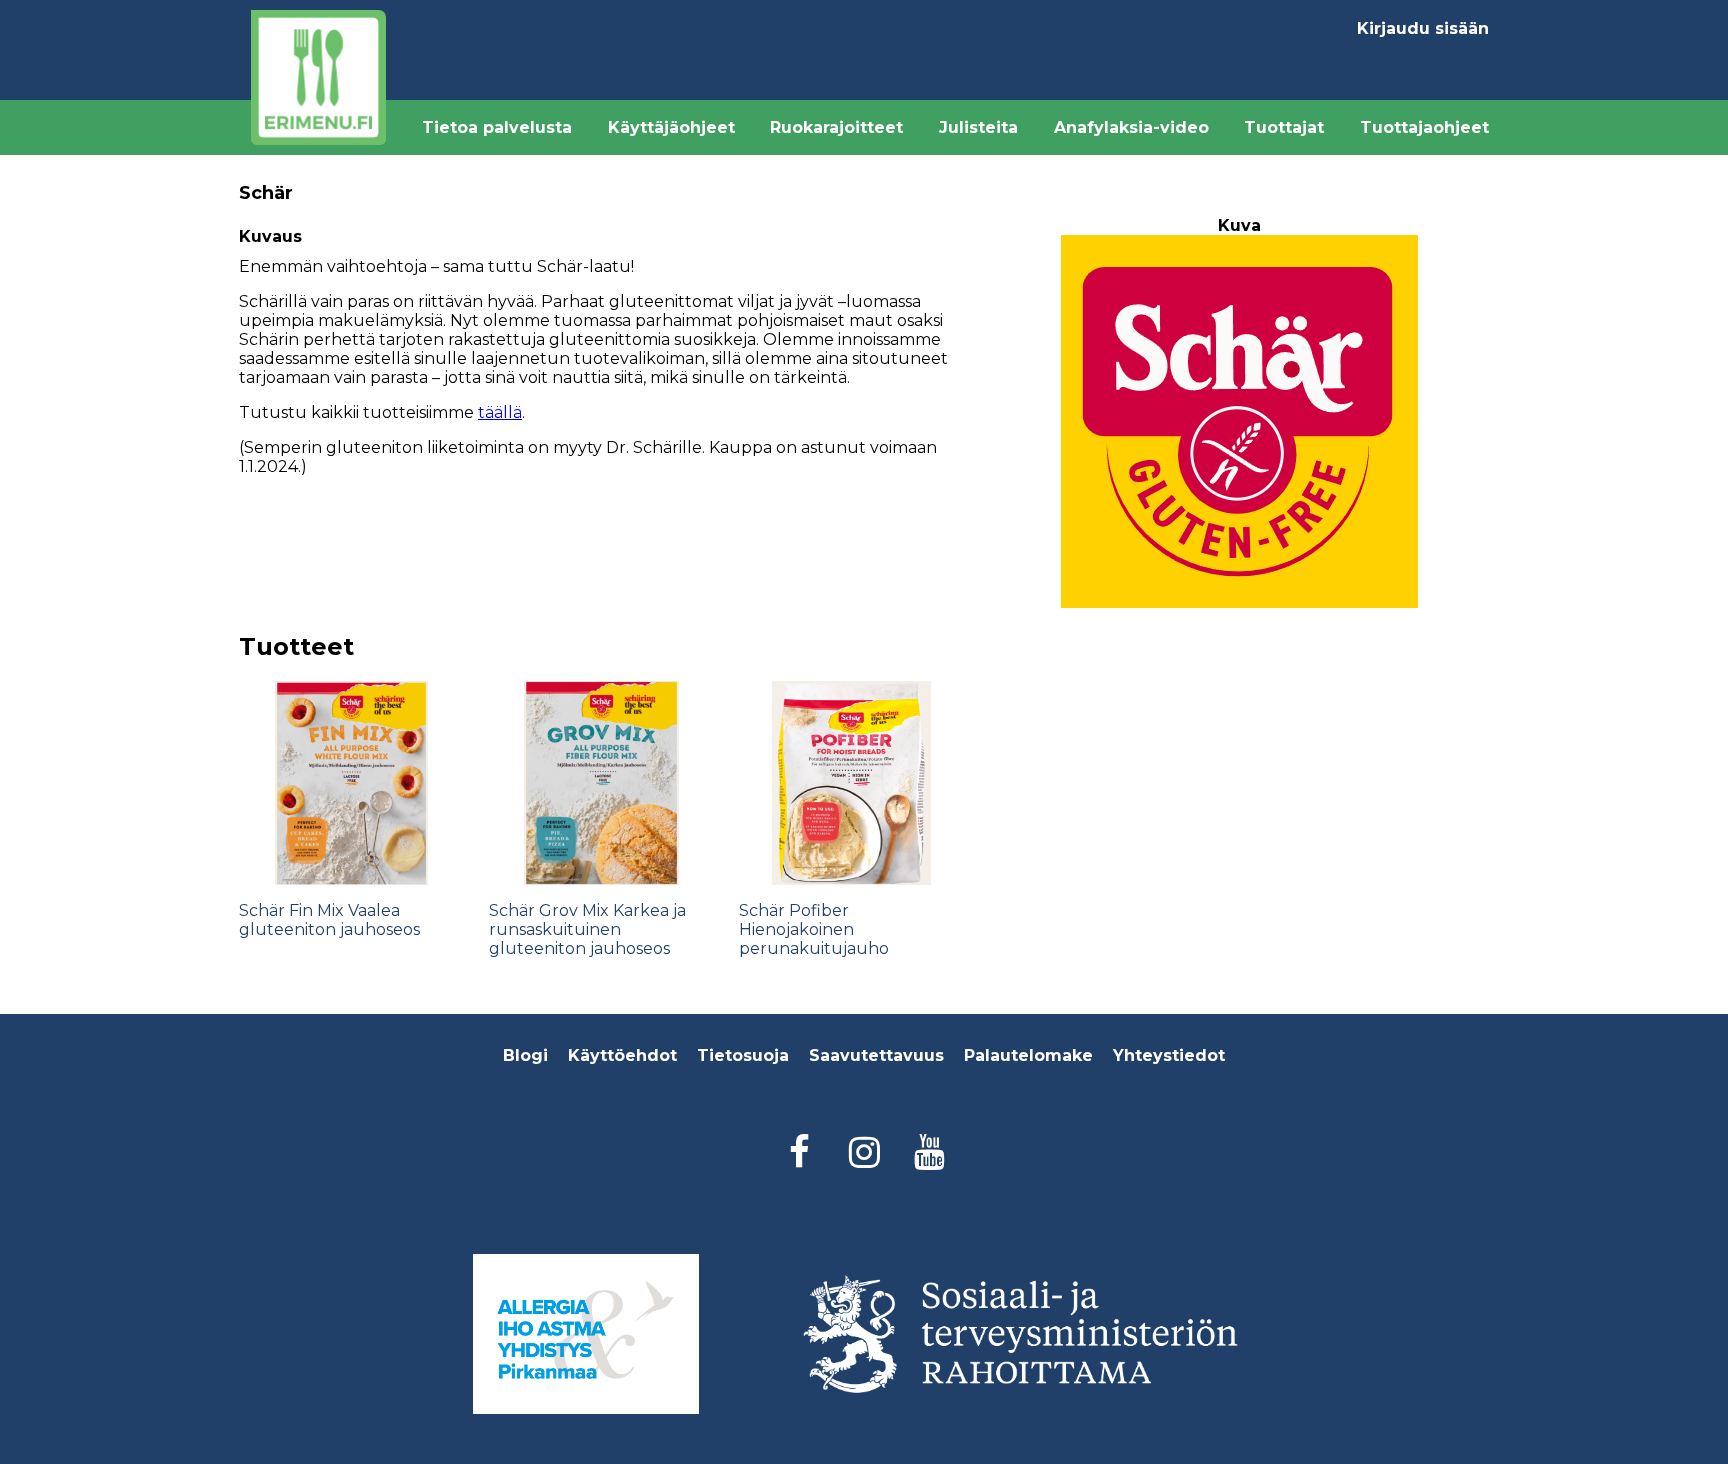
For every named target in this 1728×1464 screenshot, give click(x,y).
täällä (500, 412)
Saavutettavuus (876, 1055)
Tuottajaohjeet (1424, 127)
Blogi (525, 1055)
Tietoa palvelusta (497, 127)
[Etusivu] (318, 77)
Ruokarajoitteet (836, 127)
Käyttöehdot (622, 1055)
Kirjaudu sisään (1423, 28)
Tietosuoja (743, 1055)
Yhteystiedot (1169, 1055)
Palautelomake (1028, 1055)
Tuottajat (1284, 127)
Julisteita (978, 127)
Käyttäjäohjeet (671, 127)
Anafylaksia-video (1131, 127)
